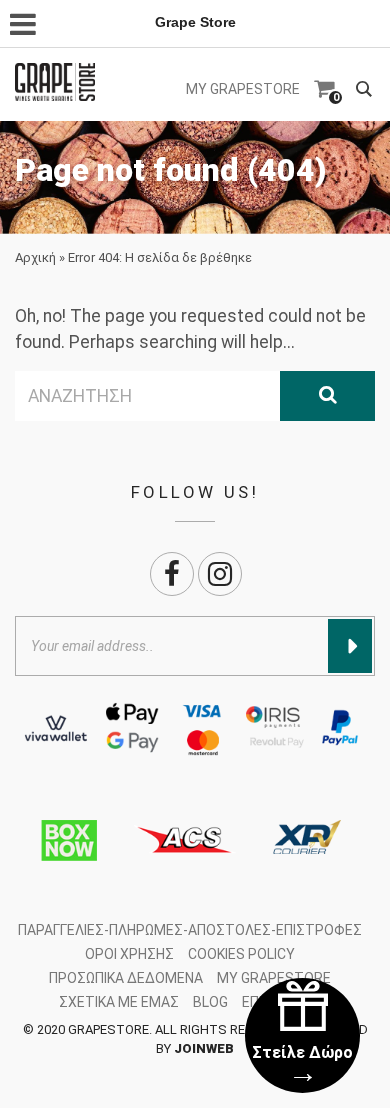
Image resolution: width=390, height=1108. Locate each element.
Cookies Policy (241, 954)
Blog (210, 1002)
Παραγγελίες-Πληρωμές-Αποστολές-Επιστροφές (190, 930)
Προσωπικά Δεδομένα (126, 978)
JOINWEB (204, 1048)
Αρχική (35, 257)
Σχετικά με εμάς (119, 1002)
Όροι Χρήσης (129, 954)
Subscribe (350, 646)
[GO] (327, 396)
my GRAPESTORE (243, 89)
